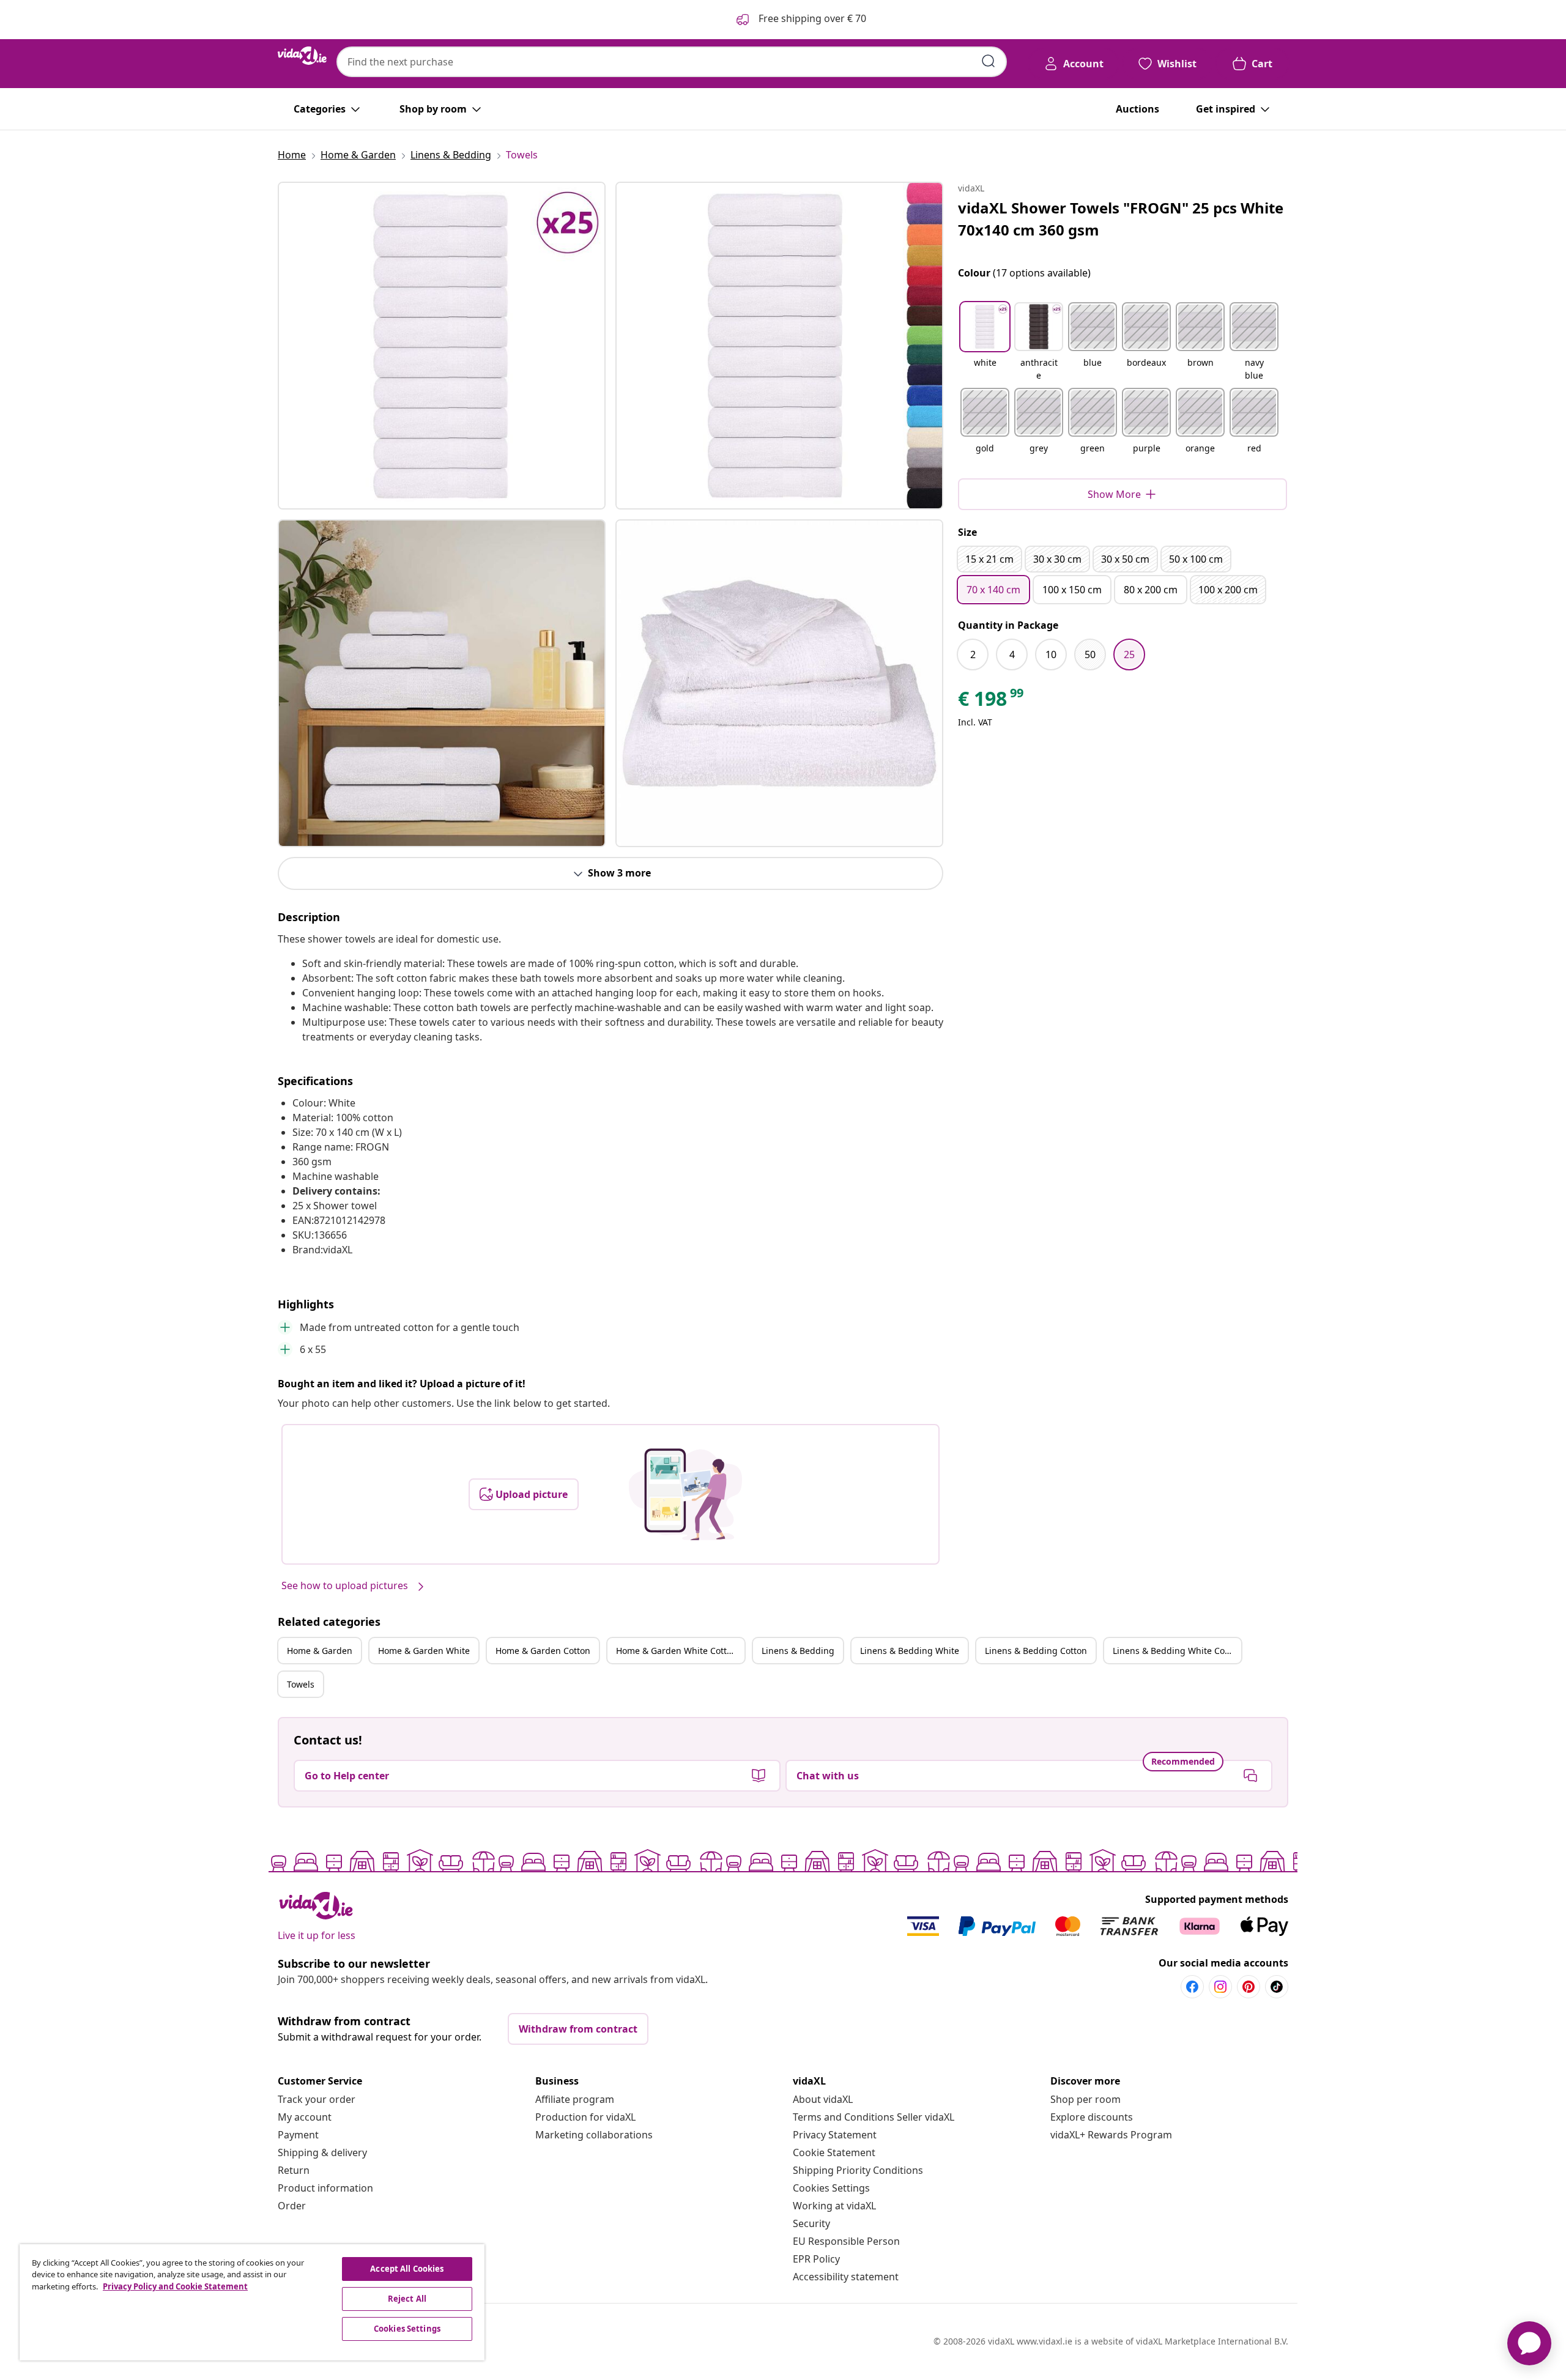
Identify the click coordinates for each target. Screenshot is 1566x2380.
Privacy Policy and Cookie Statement (175, 2286)
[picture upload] (685, 1494)
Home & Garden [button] (320, 1651)
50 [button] (1090, 654)
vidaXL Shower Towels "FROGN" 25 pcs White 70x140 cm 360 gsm (1121, 219)
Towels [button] (301, 1684)
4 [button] (1012, 654)
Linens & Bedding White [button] (910, 1651)
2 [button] (973, 654)
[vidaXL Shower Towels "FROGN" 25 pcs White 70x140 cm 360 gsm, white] (442, 346)
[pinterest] (1249, 1987)
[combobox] (672, 62)
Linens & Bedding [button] (798, 1651)
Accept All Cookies (407, 2269)
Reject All (407, 2299)
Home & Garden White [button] (424, 1651)
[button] (985, 343)
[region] (252, 2302)
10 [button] (1051, 654)
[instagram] (1220, 1987)
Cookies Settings (831, 2188)
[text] (992, 702)
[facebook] (1192, 1987)
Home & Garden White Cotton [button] (677, 1651)
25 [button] (1129, 654)
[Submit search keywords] (989, 61)
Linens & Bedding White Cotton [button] (1177, 1651)
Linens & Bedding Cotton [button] (1036, 1651)
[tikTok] (1277, 1987)
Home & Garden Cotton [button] (543, 1651)
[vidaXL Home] (302, 56)
